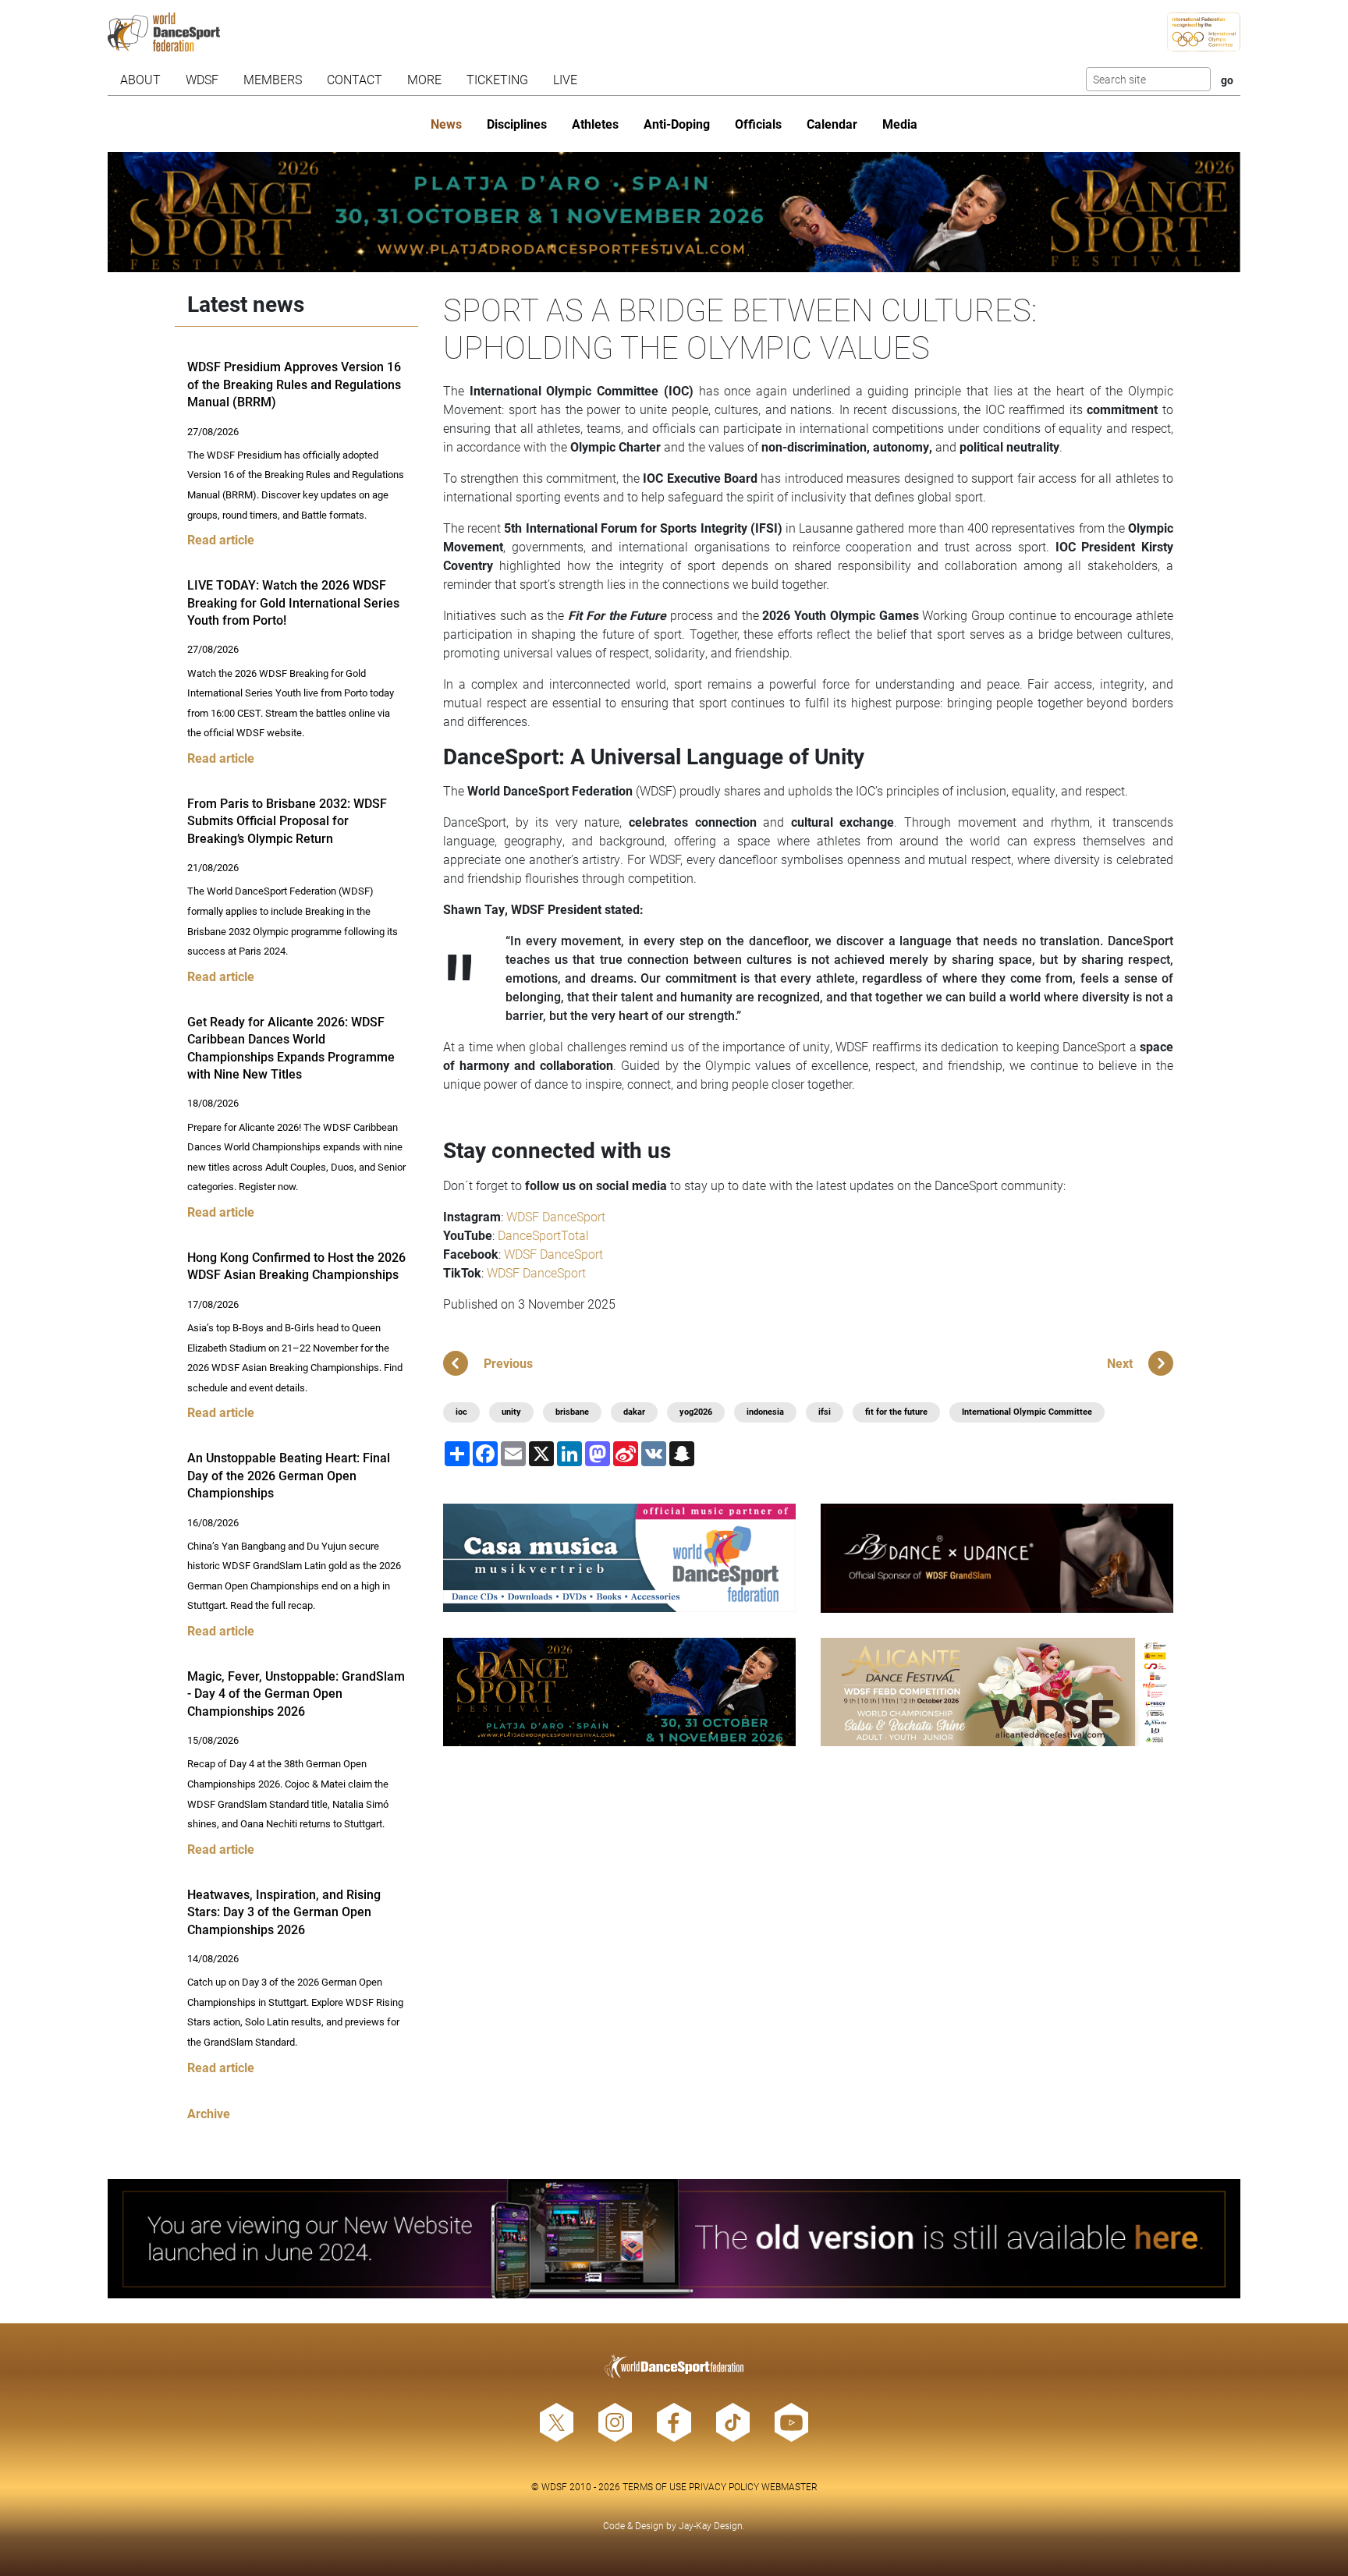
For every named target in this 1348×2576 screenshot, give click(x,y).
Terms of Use (654, 2486)
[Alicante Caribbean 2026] (997, 1692)
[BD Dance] (997, 1558)
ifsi (825, 1412)
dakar (634, 1412)
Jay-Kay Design (711, 2525)
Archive (209, 2113)
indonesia (765, 1412)
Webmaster (789, 2486)
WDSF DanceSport (556, 1216)
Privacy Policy (724, 2486)
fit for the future (896, 1412)
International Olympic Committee (1027, 1412)
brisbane (572, 1412)
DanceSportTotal (543, 1235)
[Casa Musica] (619, 1558)
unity (511, 1412)
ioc (461, 1412)
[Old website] (674, 2239)
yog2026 (696, 1412)
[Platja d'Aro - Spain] (674, 212)
